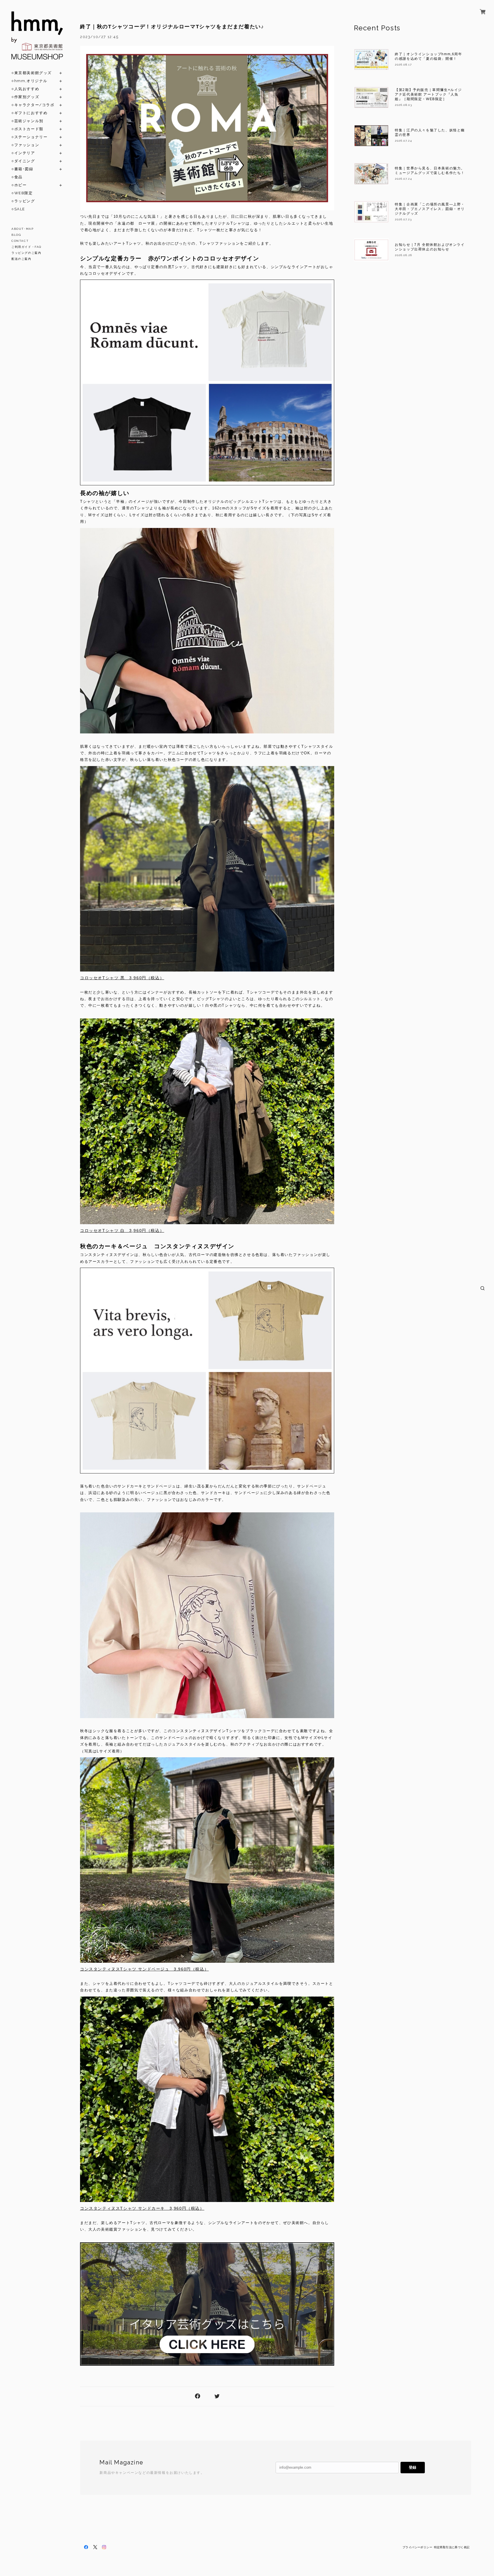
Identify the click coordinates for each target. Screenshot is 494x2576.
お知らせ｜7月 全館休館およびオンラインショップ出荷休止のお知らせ (430, 247)
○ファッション (25, 145)
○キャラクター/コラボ (33, 105)
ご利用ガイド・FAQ (26, 247)
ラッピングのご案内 (26, 253)
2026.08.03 (403, 105)
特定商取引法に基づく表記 (452, 2547)
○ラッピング (23, 201)
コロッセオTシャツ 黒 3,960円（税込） (122, 978)
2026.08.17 (403, 65)
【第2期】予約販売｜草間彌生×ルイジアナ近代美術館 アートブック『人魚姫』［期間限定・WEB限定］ (428, 94)
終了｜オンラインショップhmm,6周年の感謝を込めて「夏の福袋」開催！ (428, 56)
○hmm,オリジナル (29, 81)
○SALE (18, 209)
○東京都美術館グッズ (32, 73)
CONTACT (20, 241)
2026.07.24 (403, 141)
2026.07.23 (403, 219)
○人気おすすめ (25, 89)
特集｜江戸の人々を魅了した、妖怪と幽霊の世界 (430, 132)
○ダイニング (23, 161)
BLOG (16, 235)
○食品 (17, 177)
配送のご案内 (21, 259)
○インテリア (23, 153)
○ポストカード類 (27, 129)
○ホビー (19, 185)
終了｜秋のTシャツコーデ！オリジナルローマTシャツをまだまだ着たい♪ (172, 27)
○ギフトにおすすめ (29, 113)
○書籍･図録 (22, 169)
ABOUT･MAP (22, 229)
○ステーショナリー (29, 137)
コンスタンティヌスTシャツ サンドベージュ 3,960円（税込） (144, 1969)
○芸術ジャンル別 (27, 121)
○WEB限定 (22, 193)
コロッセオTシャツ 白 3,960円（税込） (122, 1230)
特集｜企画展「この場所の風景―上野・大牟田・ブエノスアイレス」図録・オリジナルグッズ (430, 209)
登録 (413, 2467)
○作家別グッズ (25, 97)
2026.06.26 (403, 255)
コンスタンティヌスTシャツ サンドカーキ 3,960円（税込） (142, 2208)
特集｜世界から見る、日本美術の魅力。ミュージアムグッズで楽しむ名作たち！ (430, 171)
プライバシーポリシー (417, 2547)
